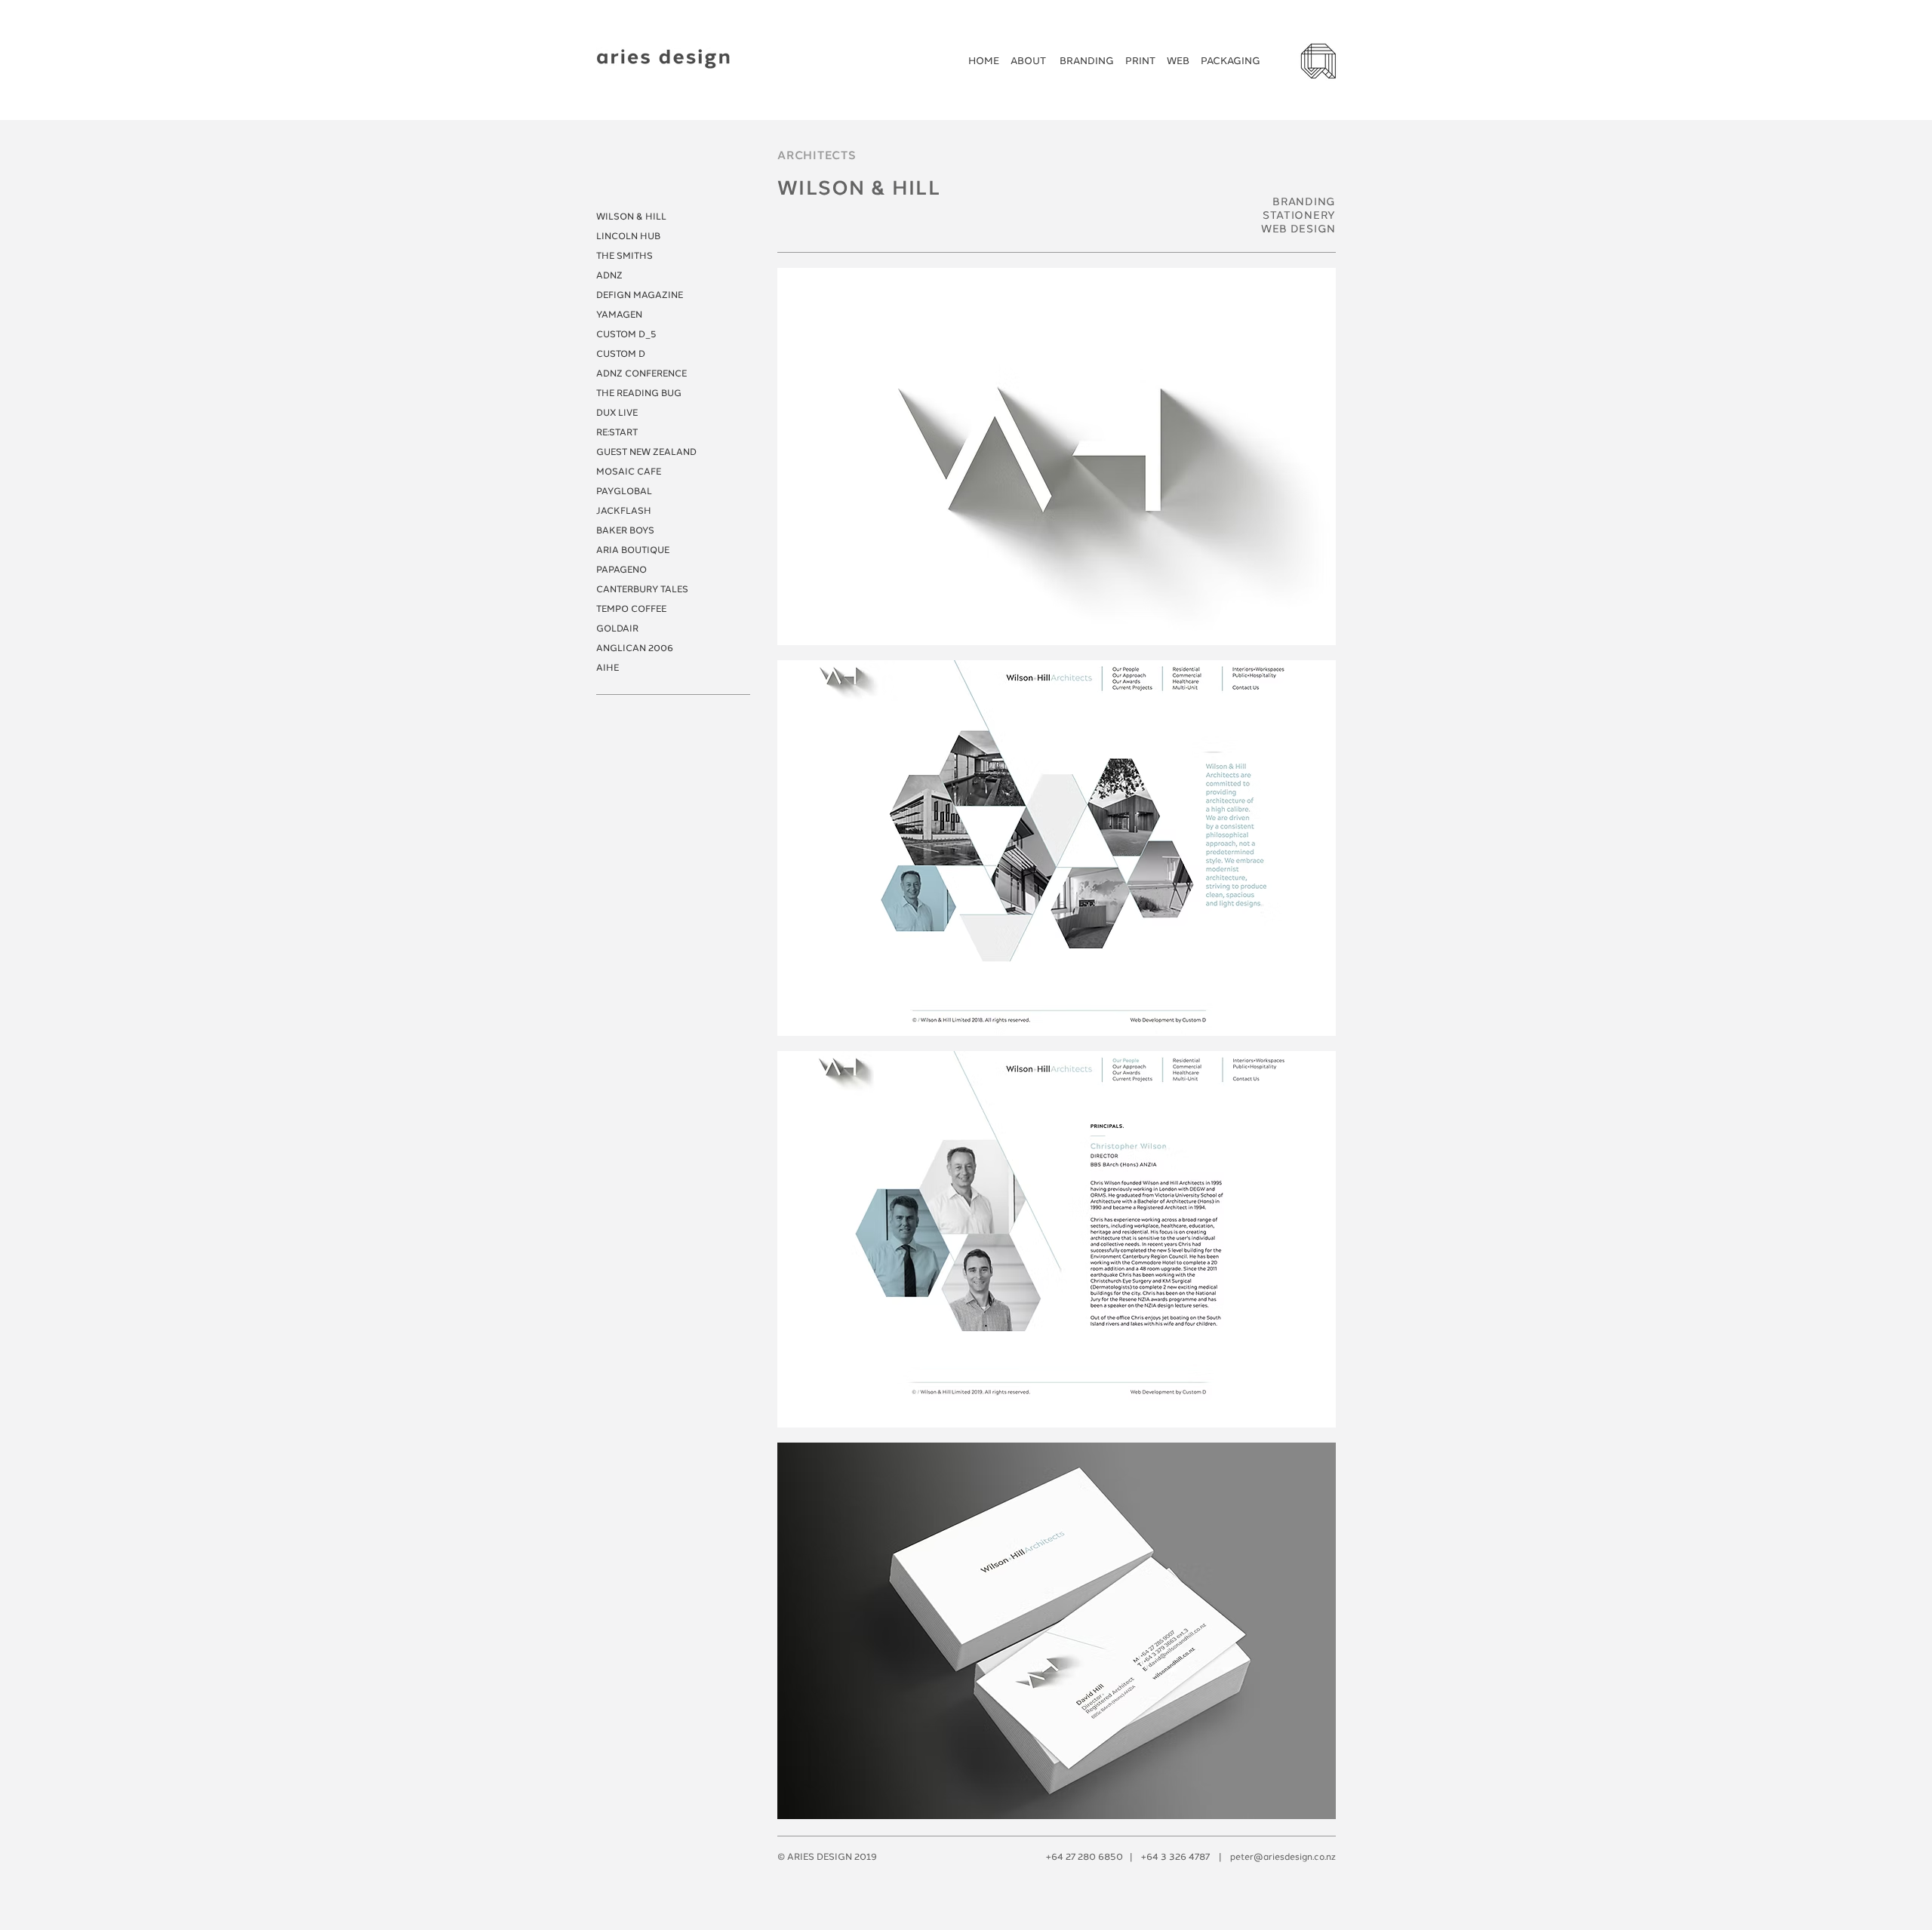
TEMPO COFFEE (631, 609)
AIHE (608, 668)
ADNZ (609, 275)
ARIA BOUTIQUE (633, 550)
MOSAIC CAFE (629, 472)
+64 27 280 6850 (1084, 1857)
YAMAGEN (619, 315)
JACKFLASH (624, 511)
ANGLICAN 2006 (635, 648)
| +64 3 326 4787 (1166, 1857)
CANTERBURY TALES (642, 589)
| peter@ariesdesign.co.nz (1273, 1857)
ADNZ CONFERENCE (641, 373)
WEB (1179, 61)
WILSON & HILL (631, 217)
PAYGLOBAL (624, 491)
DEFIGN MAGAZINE (640, 295)
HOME (984, 61)
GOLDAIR (617, 628)
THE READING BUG (639, 393)
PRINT (1140, 61)
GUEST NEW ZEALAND (646, 452)
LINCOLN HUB (628, 236)
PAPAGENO (621, 570)
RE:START (617, 432)
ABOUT (1029, 61)
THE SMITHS (625, 256)
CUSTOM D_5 (626, 334)
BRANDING (1087, 61)
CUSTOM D (621, 354)
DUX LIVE (617, 413)
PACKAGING (1231, 61)
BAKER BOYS (625, 530)
